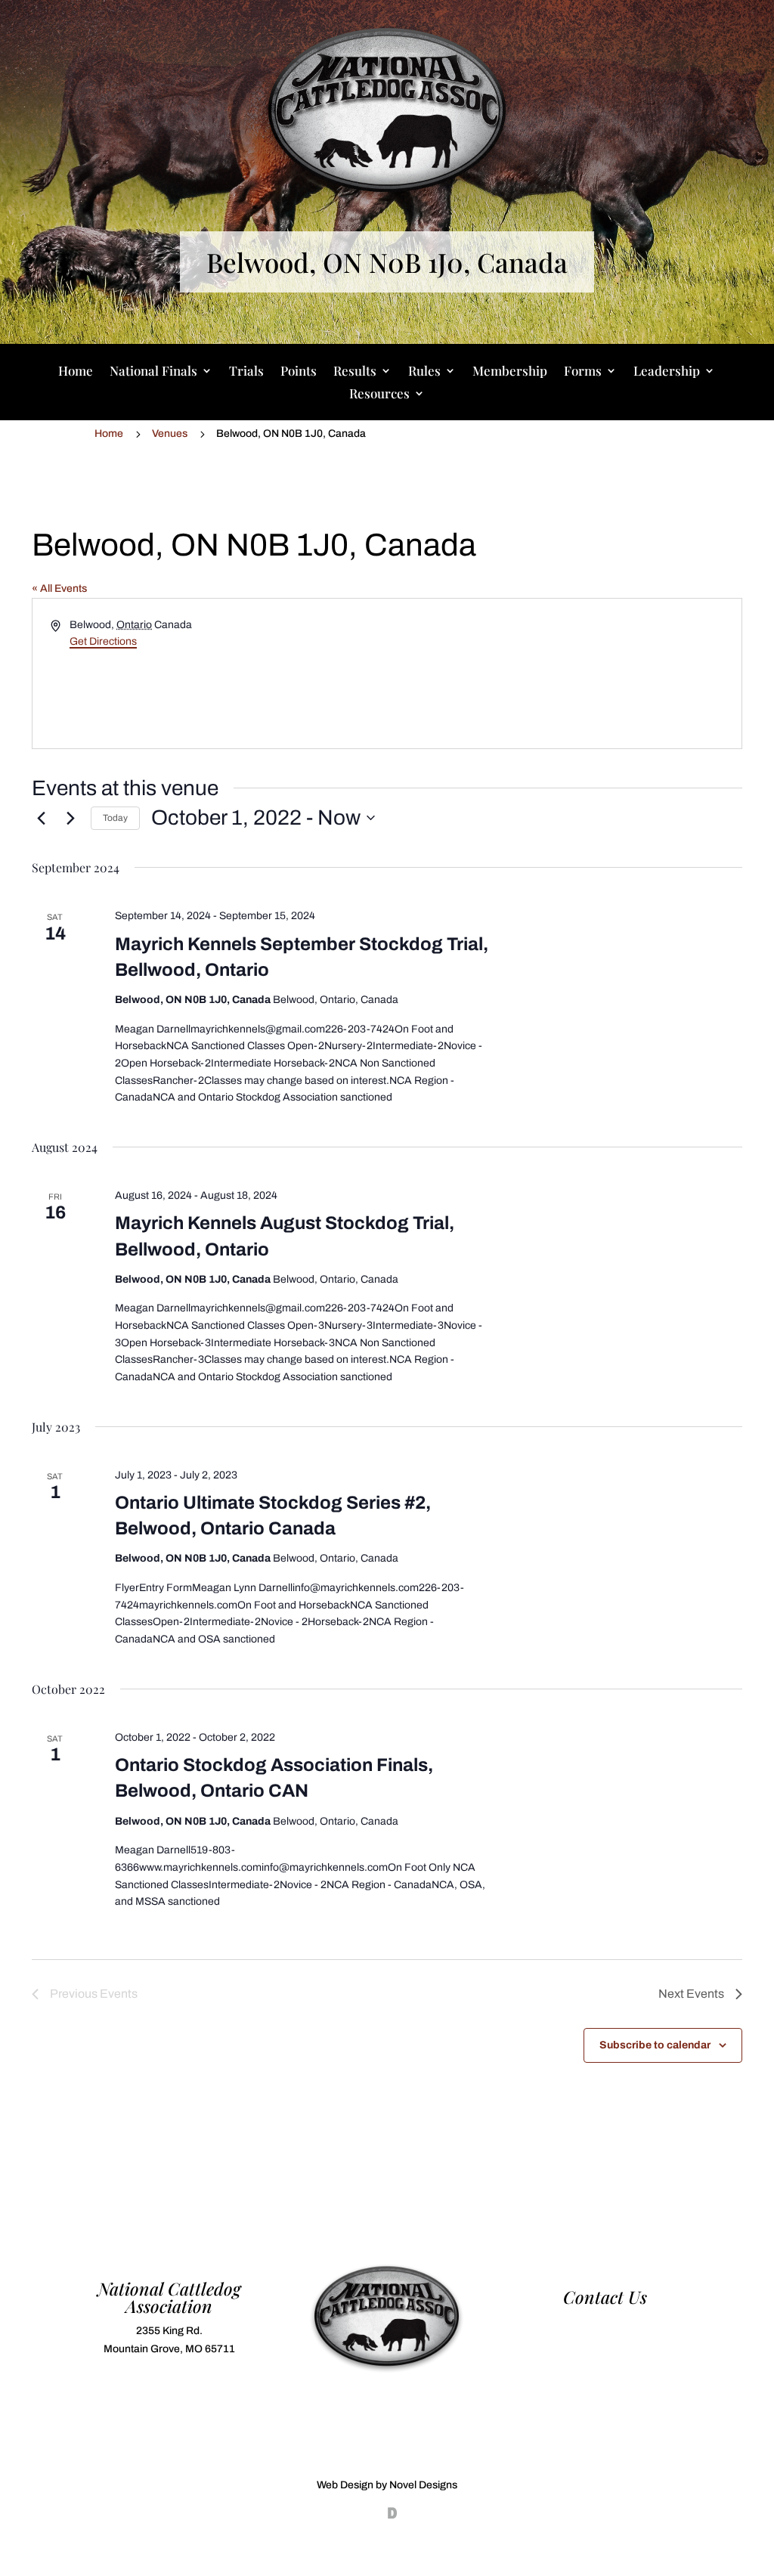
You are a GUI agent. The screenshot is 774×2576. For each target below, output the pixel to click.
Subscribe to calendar (655, 2045)
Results (355, 372)
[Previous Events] (41, 818)
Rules (424, 372)
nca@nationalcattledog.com (605, 2340)
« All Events (59, 588)
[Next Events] (70, 818)
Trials (246, 372)
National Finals (153, 372)
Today (115, 818)
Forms (583, 372)
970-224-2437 (605, 2322)
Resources (379, 395)
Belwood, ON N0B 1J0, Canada (387, 262)
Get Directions (103, 641)
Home (76, 372)
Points (299, 372)
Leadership (667, 372)
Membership (510, 372)
